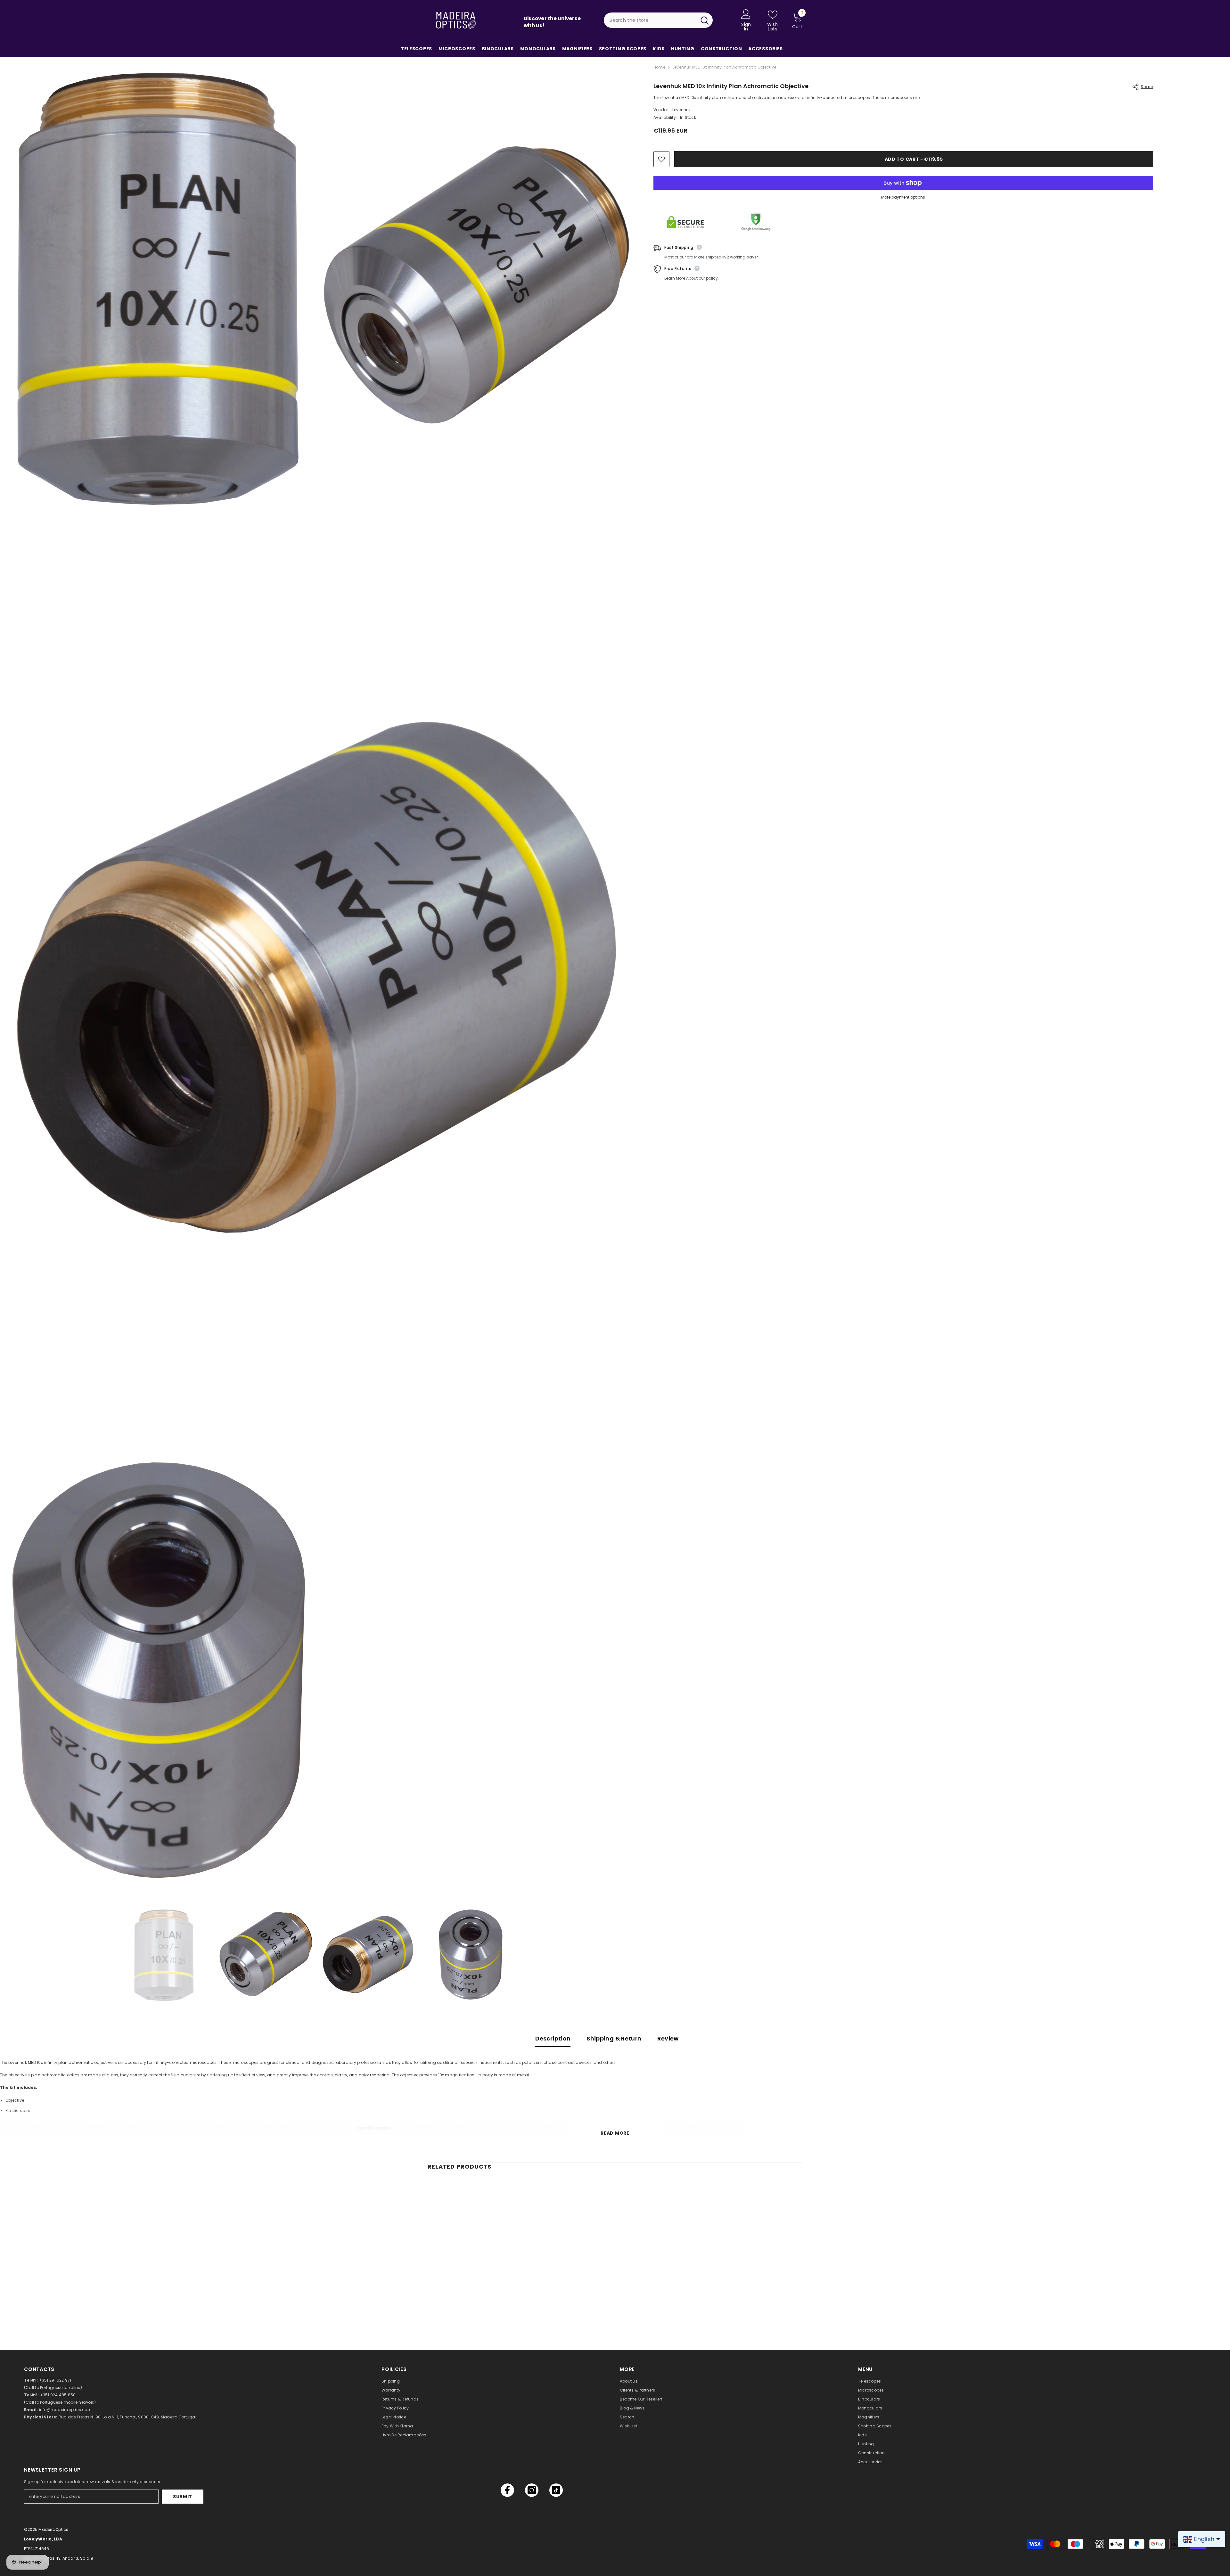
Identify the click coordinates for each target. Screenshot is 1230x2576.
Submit (183, 2497)
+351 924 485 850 (58, 2395)
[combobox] (650, 20)
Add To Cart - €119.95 (914, 159)
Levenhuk (682, 110)
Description (553, 2038)
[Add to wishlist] (661, 159)
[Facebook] (507, 2490)
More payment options (903, 197)
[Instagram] (532, 2490)
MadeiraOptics (53, 2529)
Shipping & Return (614, 2038)
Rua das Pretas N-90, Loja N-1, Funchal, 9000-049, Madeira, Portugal (127, 2417)
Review (668, 2038)
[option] (164, 1955)
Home (659, 67)
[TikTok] (556, 2490)
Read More (615, 2133)
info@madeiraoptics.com (65, 2410)
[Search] (658, 20)
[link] (471, 2306)
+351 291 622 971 (55, 2380)
